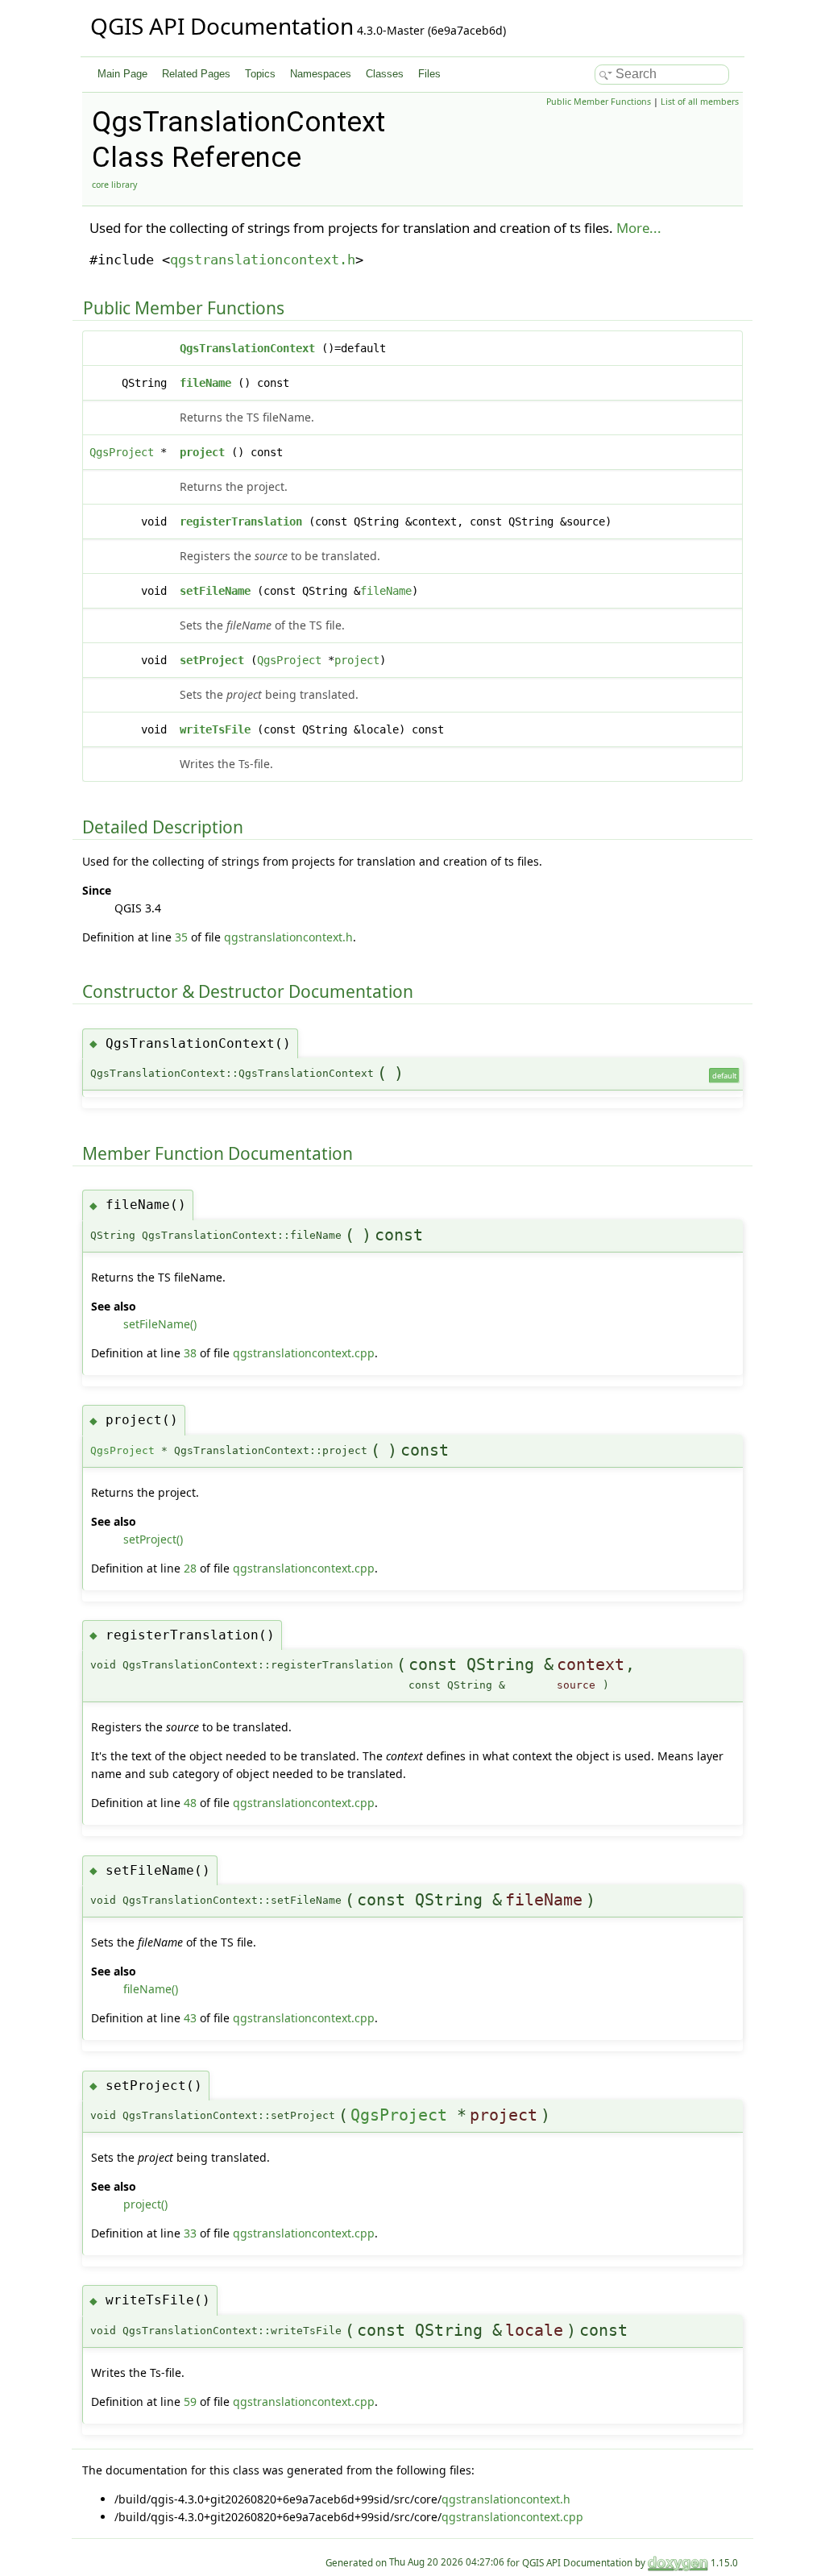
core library (114, 185)
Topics (260, 74)
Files (429, 74)
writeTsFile (215, 729)
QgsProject (122, 452)
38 (190, 1353)
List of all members (700, 102)
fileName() (151, 1989)
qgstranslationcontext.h (263, 260)
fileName (205, 383)
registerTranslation (241, 521)
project (202, 452)
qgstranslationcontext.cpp (304, 1353)
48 (190, 1803)
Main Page (122, 74)
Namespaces (321, 74)
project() (145, 2204)
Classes (385, 74)
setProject (212, 660)
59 (190, 2401)
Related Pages (196, 74)
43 (190, 2018)
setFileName (215, 591)
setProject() (153, 1539)
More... (639, 228)
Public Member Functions (599, 102)
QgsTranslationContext (247, 348)
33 (190, 2233)
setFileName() (160, 1324)
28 (190, 1568)
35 (181, 937)
